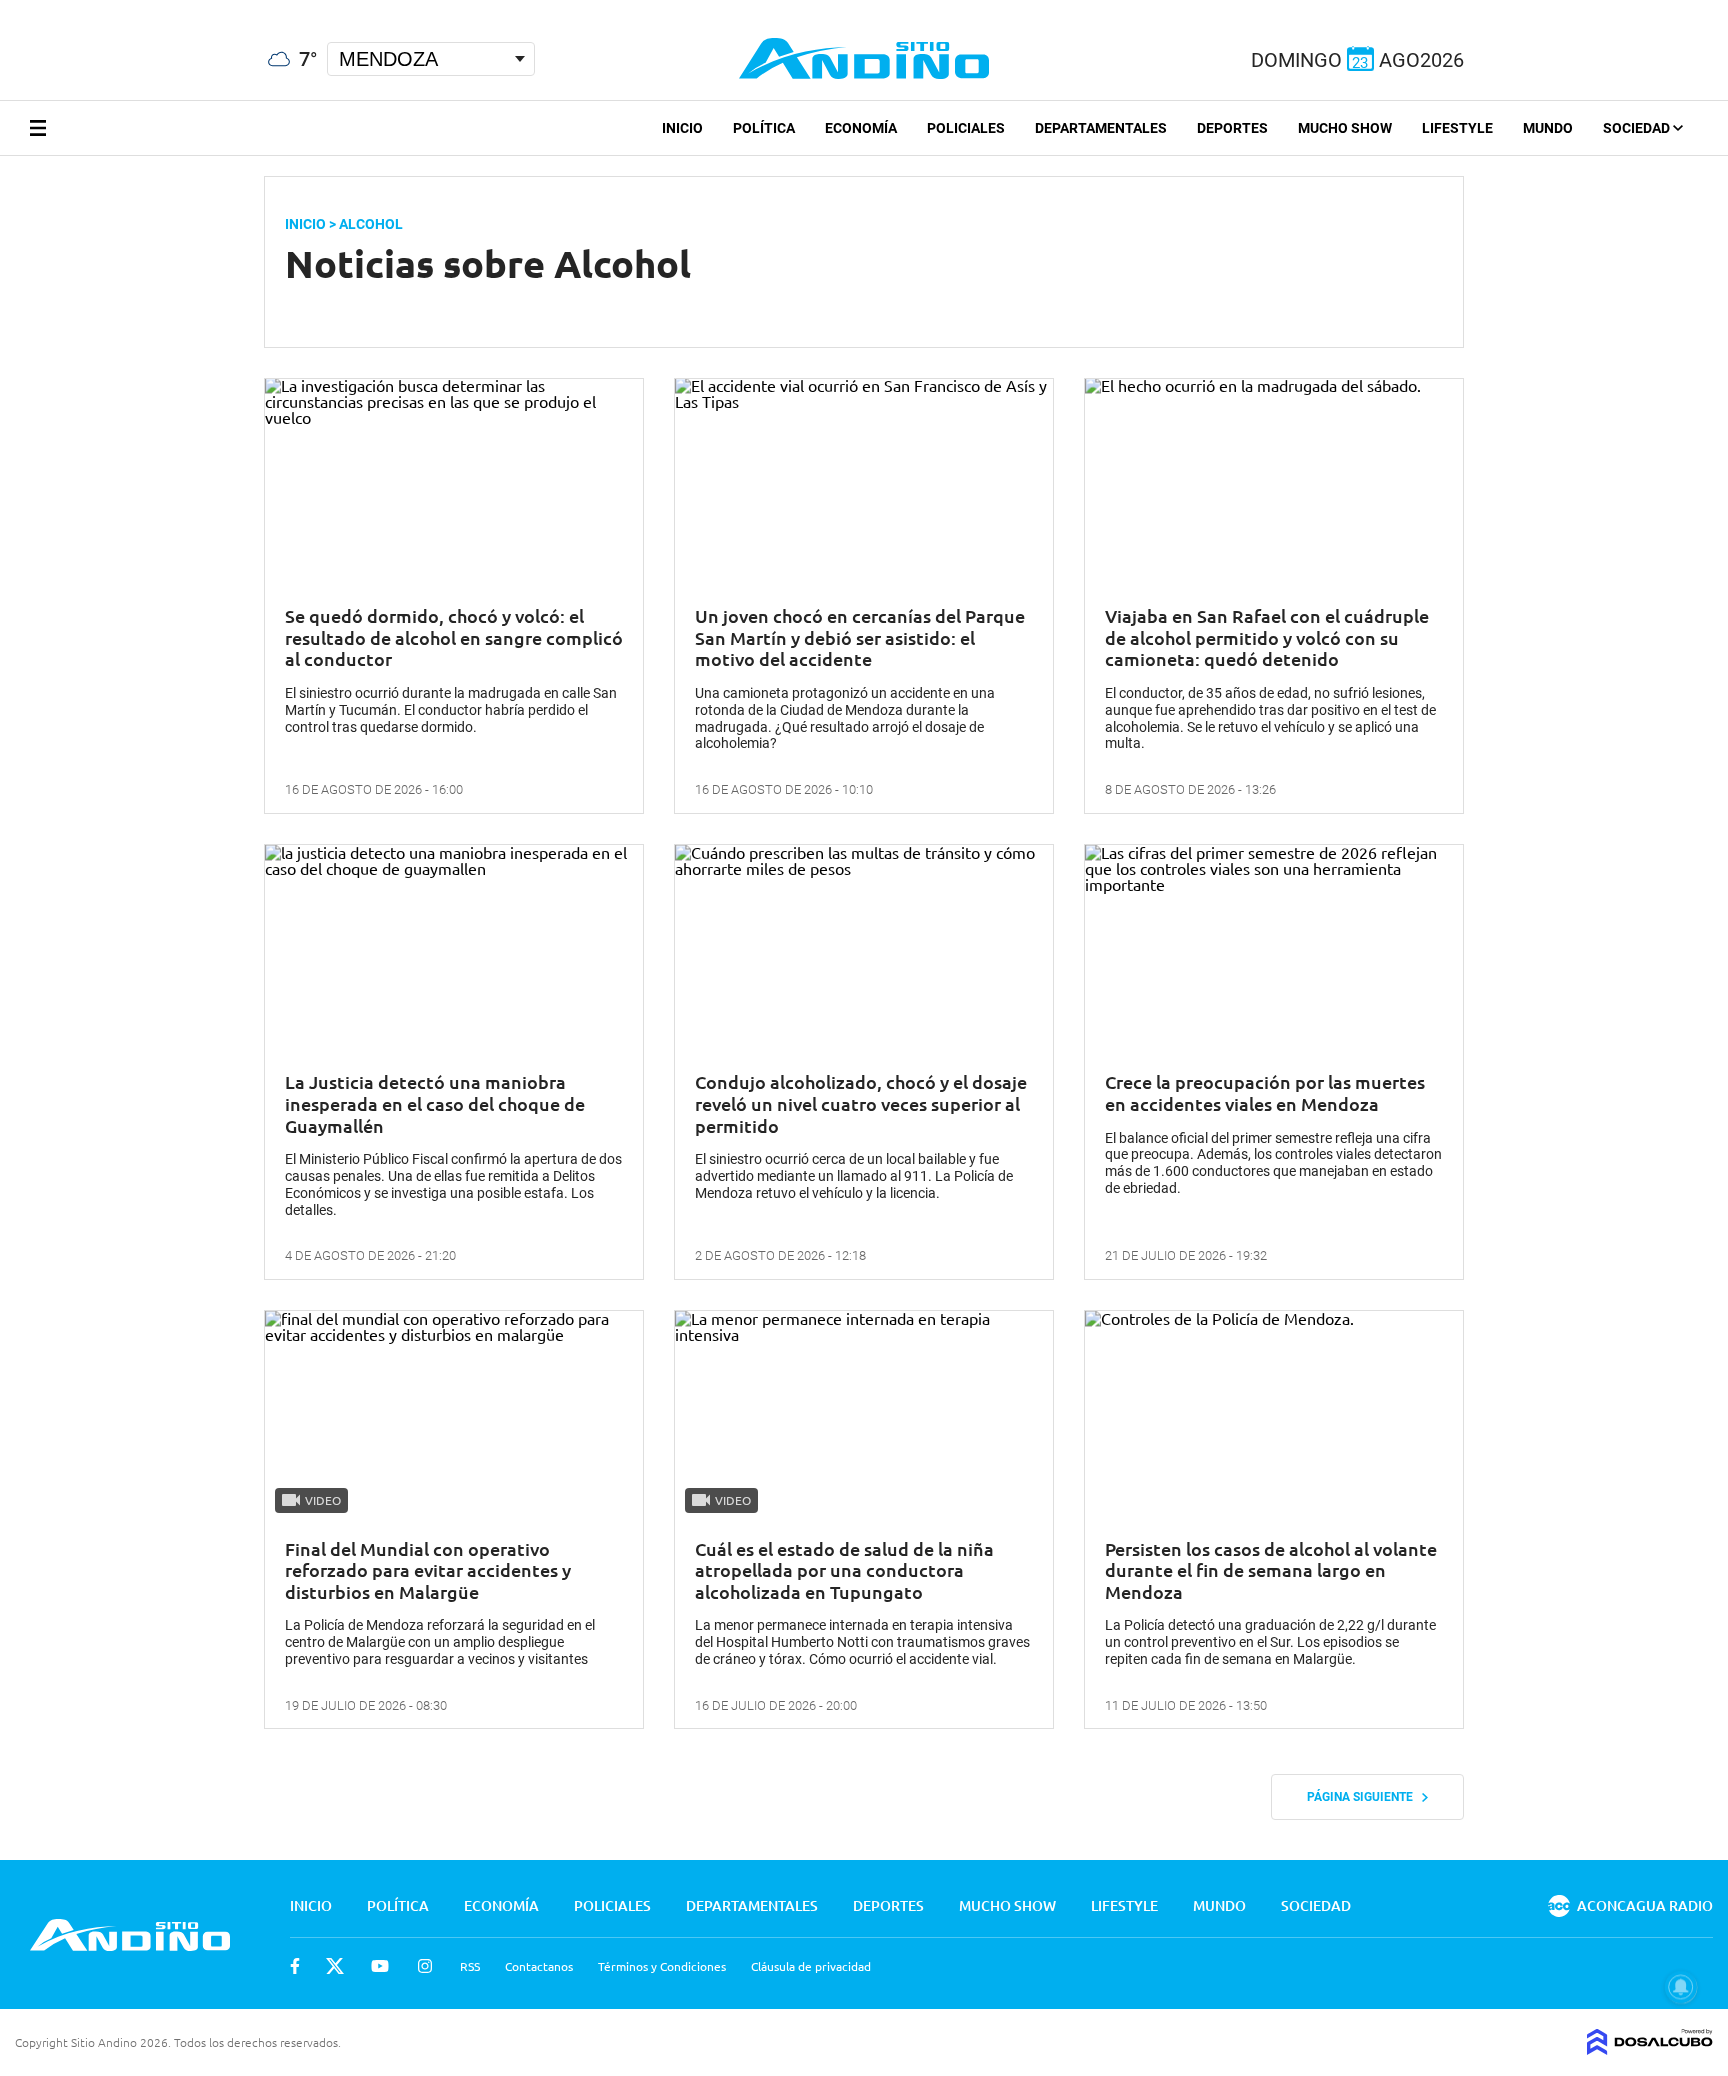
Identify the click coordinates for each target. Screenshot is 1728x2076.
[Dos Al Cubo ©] (1650, 2048)
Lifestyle (1457, 128)
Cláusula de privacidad (811, 1966)
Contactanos (539, 1966)
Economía (861, 128)
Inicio (682, 128)
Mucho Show (1345, 128)
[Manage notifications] (1681, 1987)
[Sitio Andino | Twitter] (34, 9)
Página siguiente (1364, 1797)
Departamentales (1101, 128)
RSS (470, 1966)
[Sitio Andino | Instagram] (107, 9)
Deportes (1232, 128)
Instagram (425, 1966)
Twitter (335, 1966)
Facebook (295, 1966)
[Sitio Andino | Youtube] (71, 9)
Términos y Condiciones (662, 1966)
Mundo (1548, 128)
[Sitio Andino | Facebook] (4, 9)
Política (764, 128)
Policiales (966, 128)
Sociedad (1638, 128)
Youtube (380, 1966)
